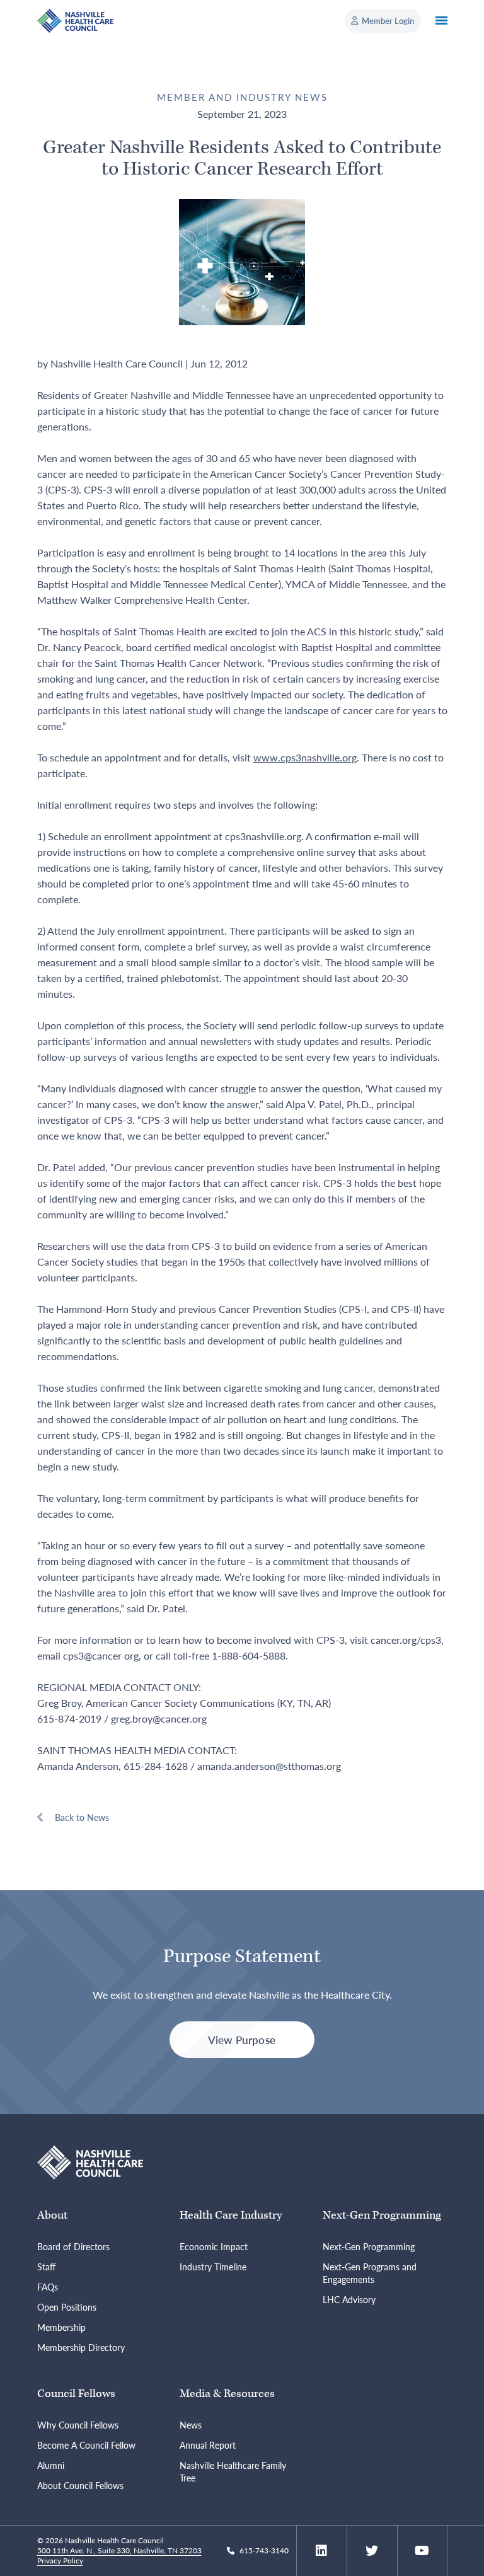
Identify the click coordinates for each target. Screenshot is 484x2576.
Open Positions (67, 2307)
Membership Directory (81, 2347)
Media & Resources (227, 2394)
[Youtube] (422, 2551)
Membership (61, 2327)
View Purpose (242, 2040)
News (191, 2425)
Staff (46, 2267)
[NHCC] (90, 2161)
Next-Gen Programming (382, 2215)
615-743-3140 (264, 2550)
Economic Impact (214, 2246)
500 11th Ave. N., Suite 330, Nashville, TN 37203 (119, 2550)
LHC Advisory (349, 2299)
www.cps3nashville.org (305, 757)
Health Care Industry (231, 2215)
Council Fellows (76, 2394)
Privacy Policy (60, 2561)
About (52, 2215)
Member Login (388, 20)
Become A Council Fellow (86, 2445)
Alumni (51, 2465)
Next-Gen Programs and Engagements (370, 2273)
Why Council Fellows (78, 2425)
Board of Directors (73, 2246)
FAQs (48, 2287)
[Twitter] (372, 2551)
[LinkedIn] (321, 2551)
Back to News (82, 1817)
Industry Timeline (213, 2267)
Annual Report (208, 2445)
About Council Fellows (80, 2485)
